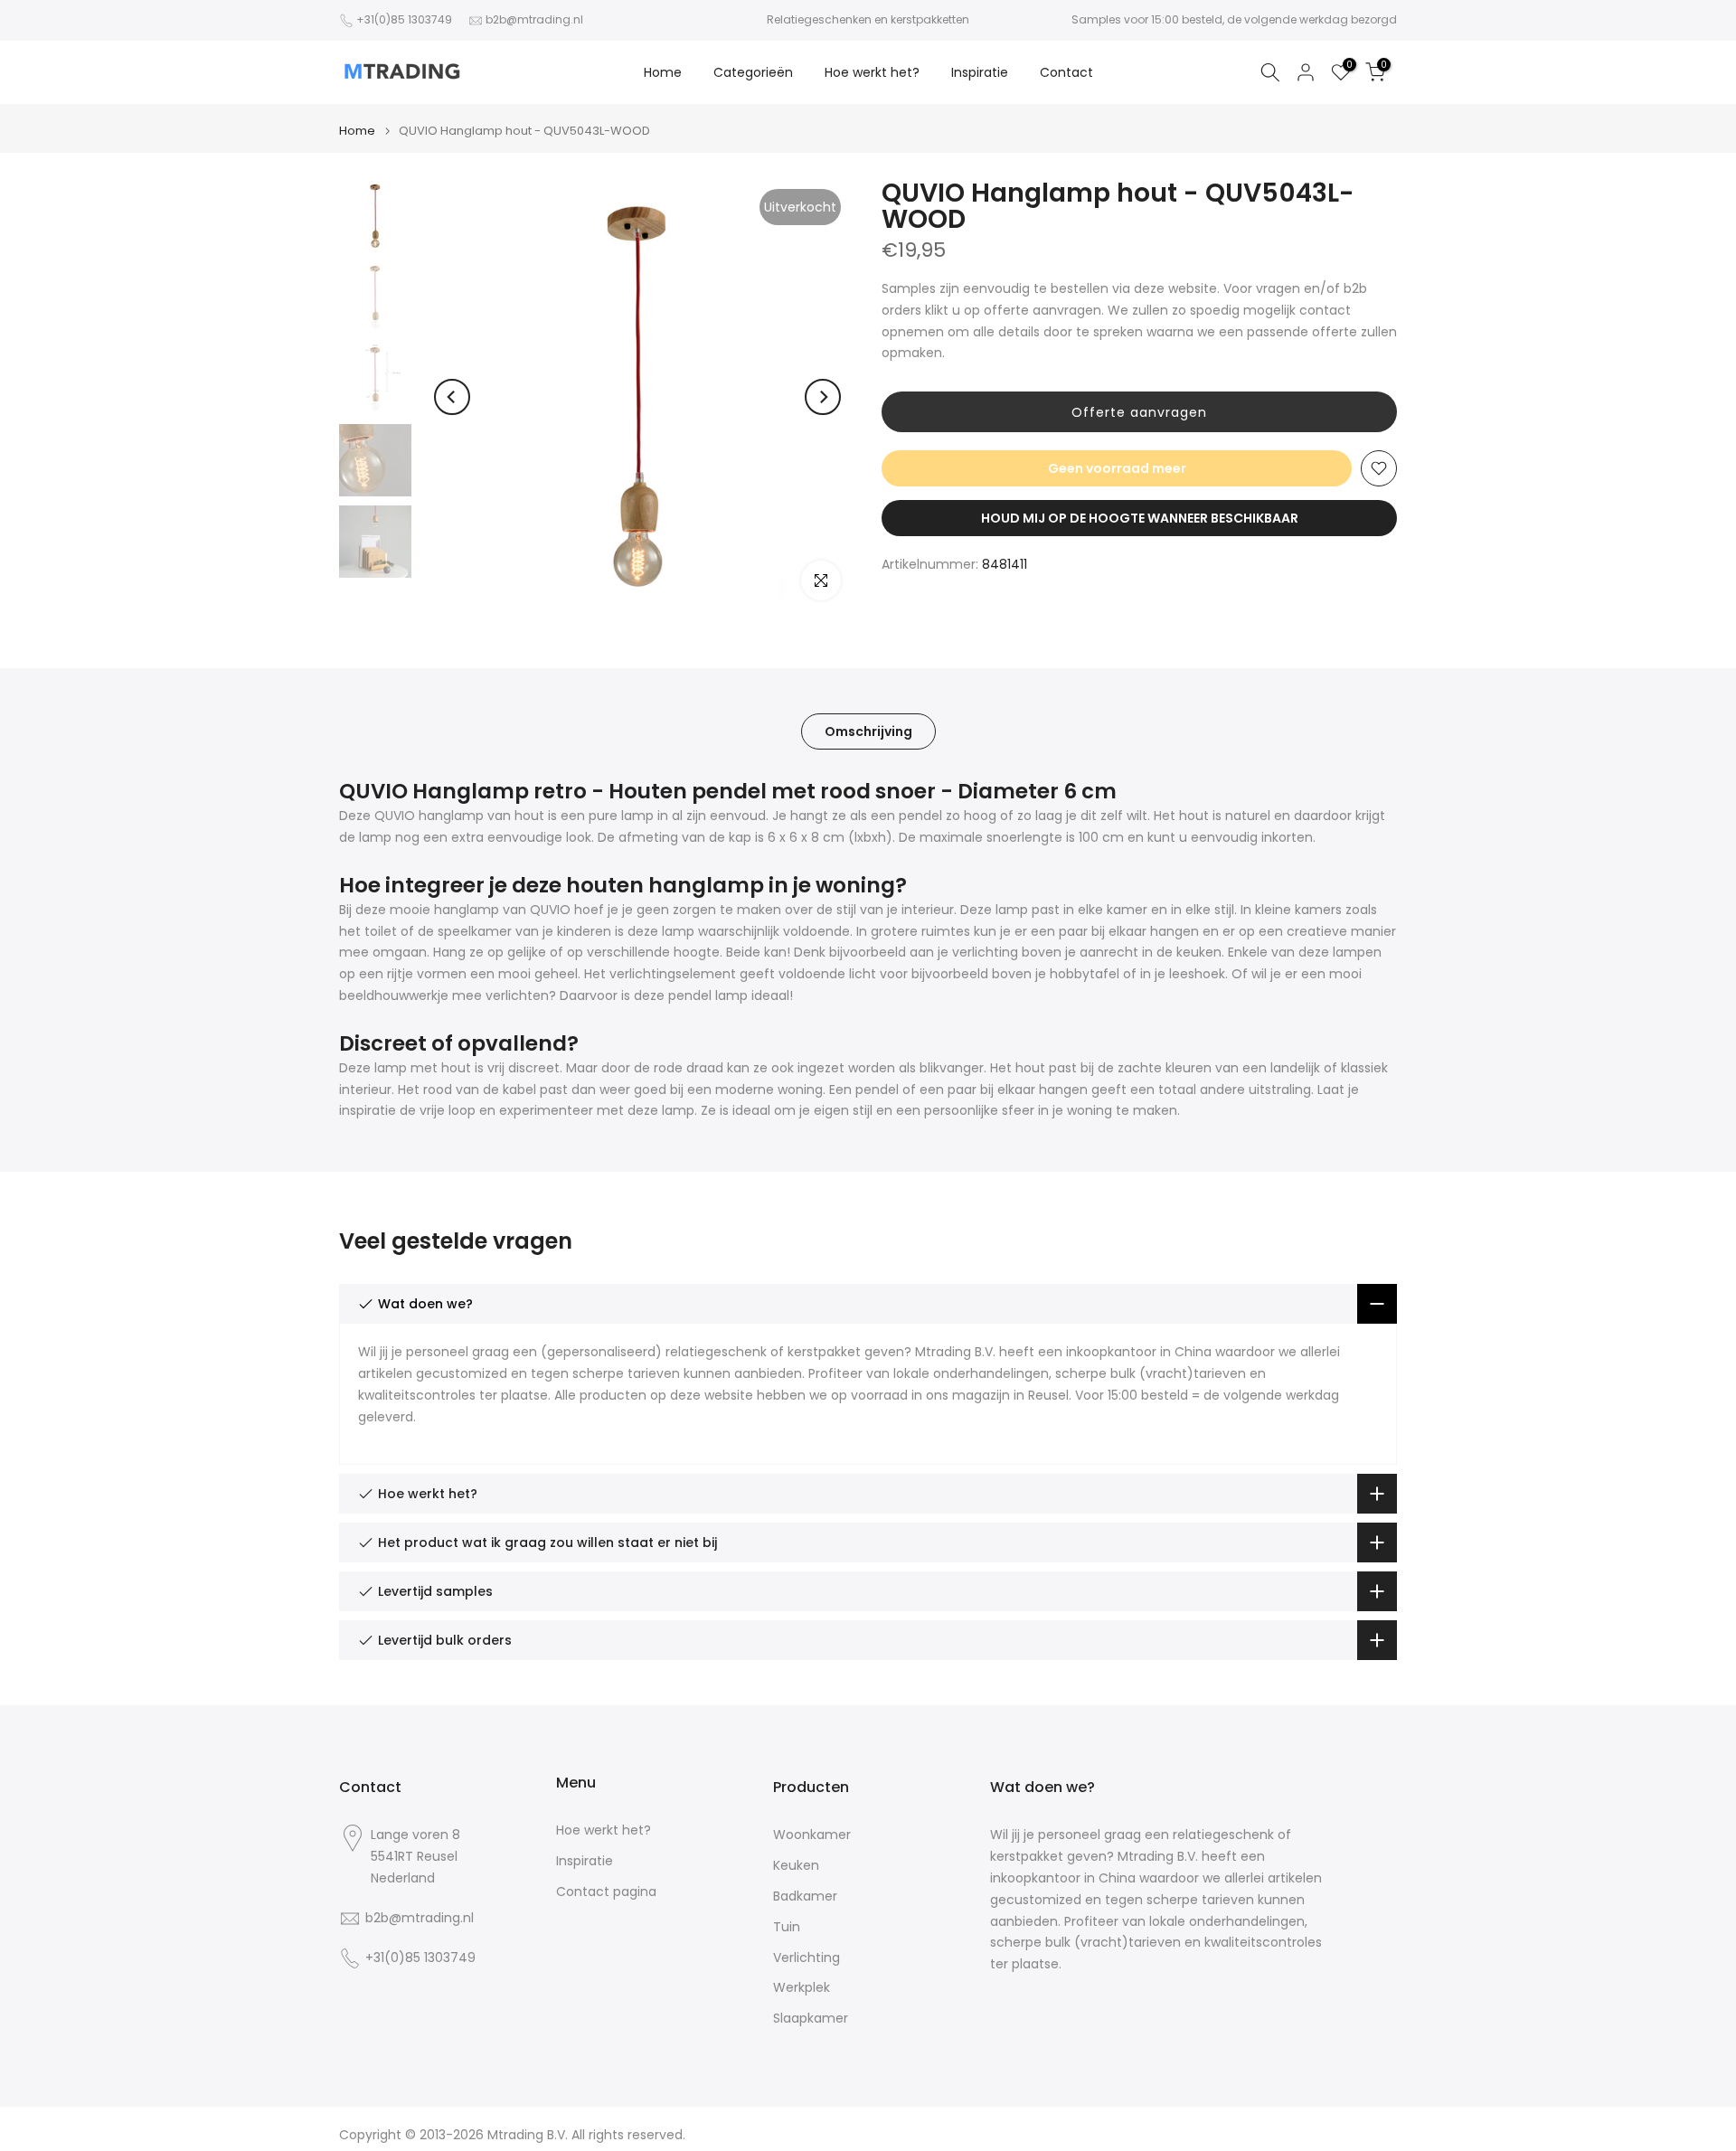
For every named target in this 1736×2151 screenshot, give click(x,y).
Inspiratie (980, 72)
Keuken (796, 1866)
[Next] (823, 397)
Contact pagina (606, 1892)
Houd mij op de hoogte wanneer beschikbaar (1140, 518)
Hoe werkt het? (872, 72)
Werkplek (802, 1988)
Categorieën (753, 72)
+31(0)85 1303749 (404, 19)
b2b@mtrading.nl (534, 19)
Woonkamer (812, 1835)
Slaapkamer (811, 2019)
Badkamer (805, 1896)
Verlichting (807, 1958)
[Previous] (452, 397)
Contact (1066, 72)
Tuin (787, 1927)
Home (663, 72)
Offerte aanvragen (1139, 412)
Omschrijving (868, 731)
